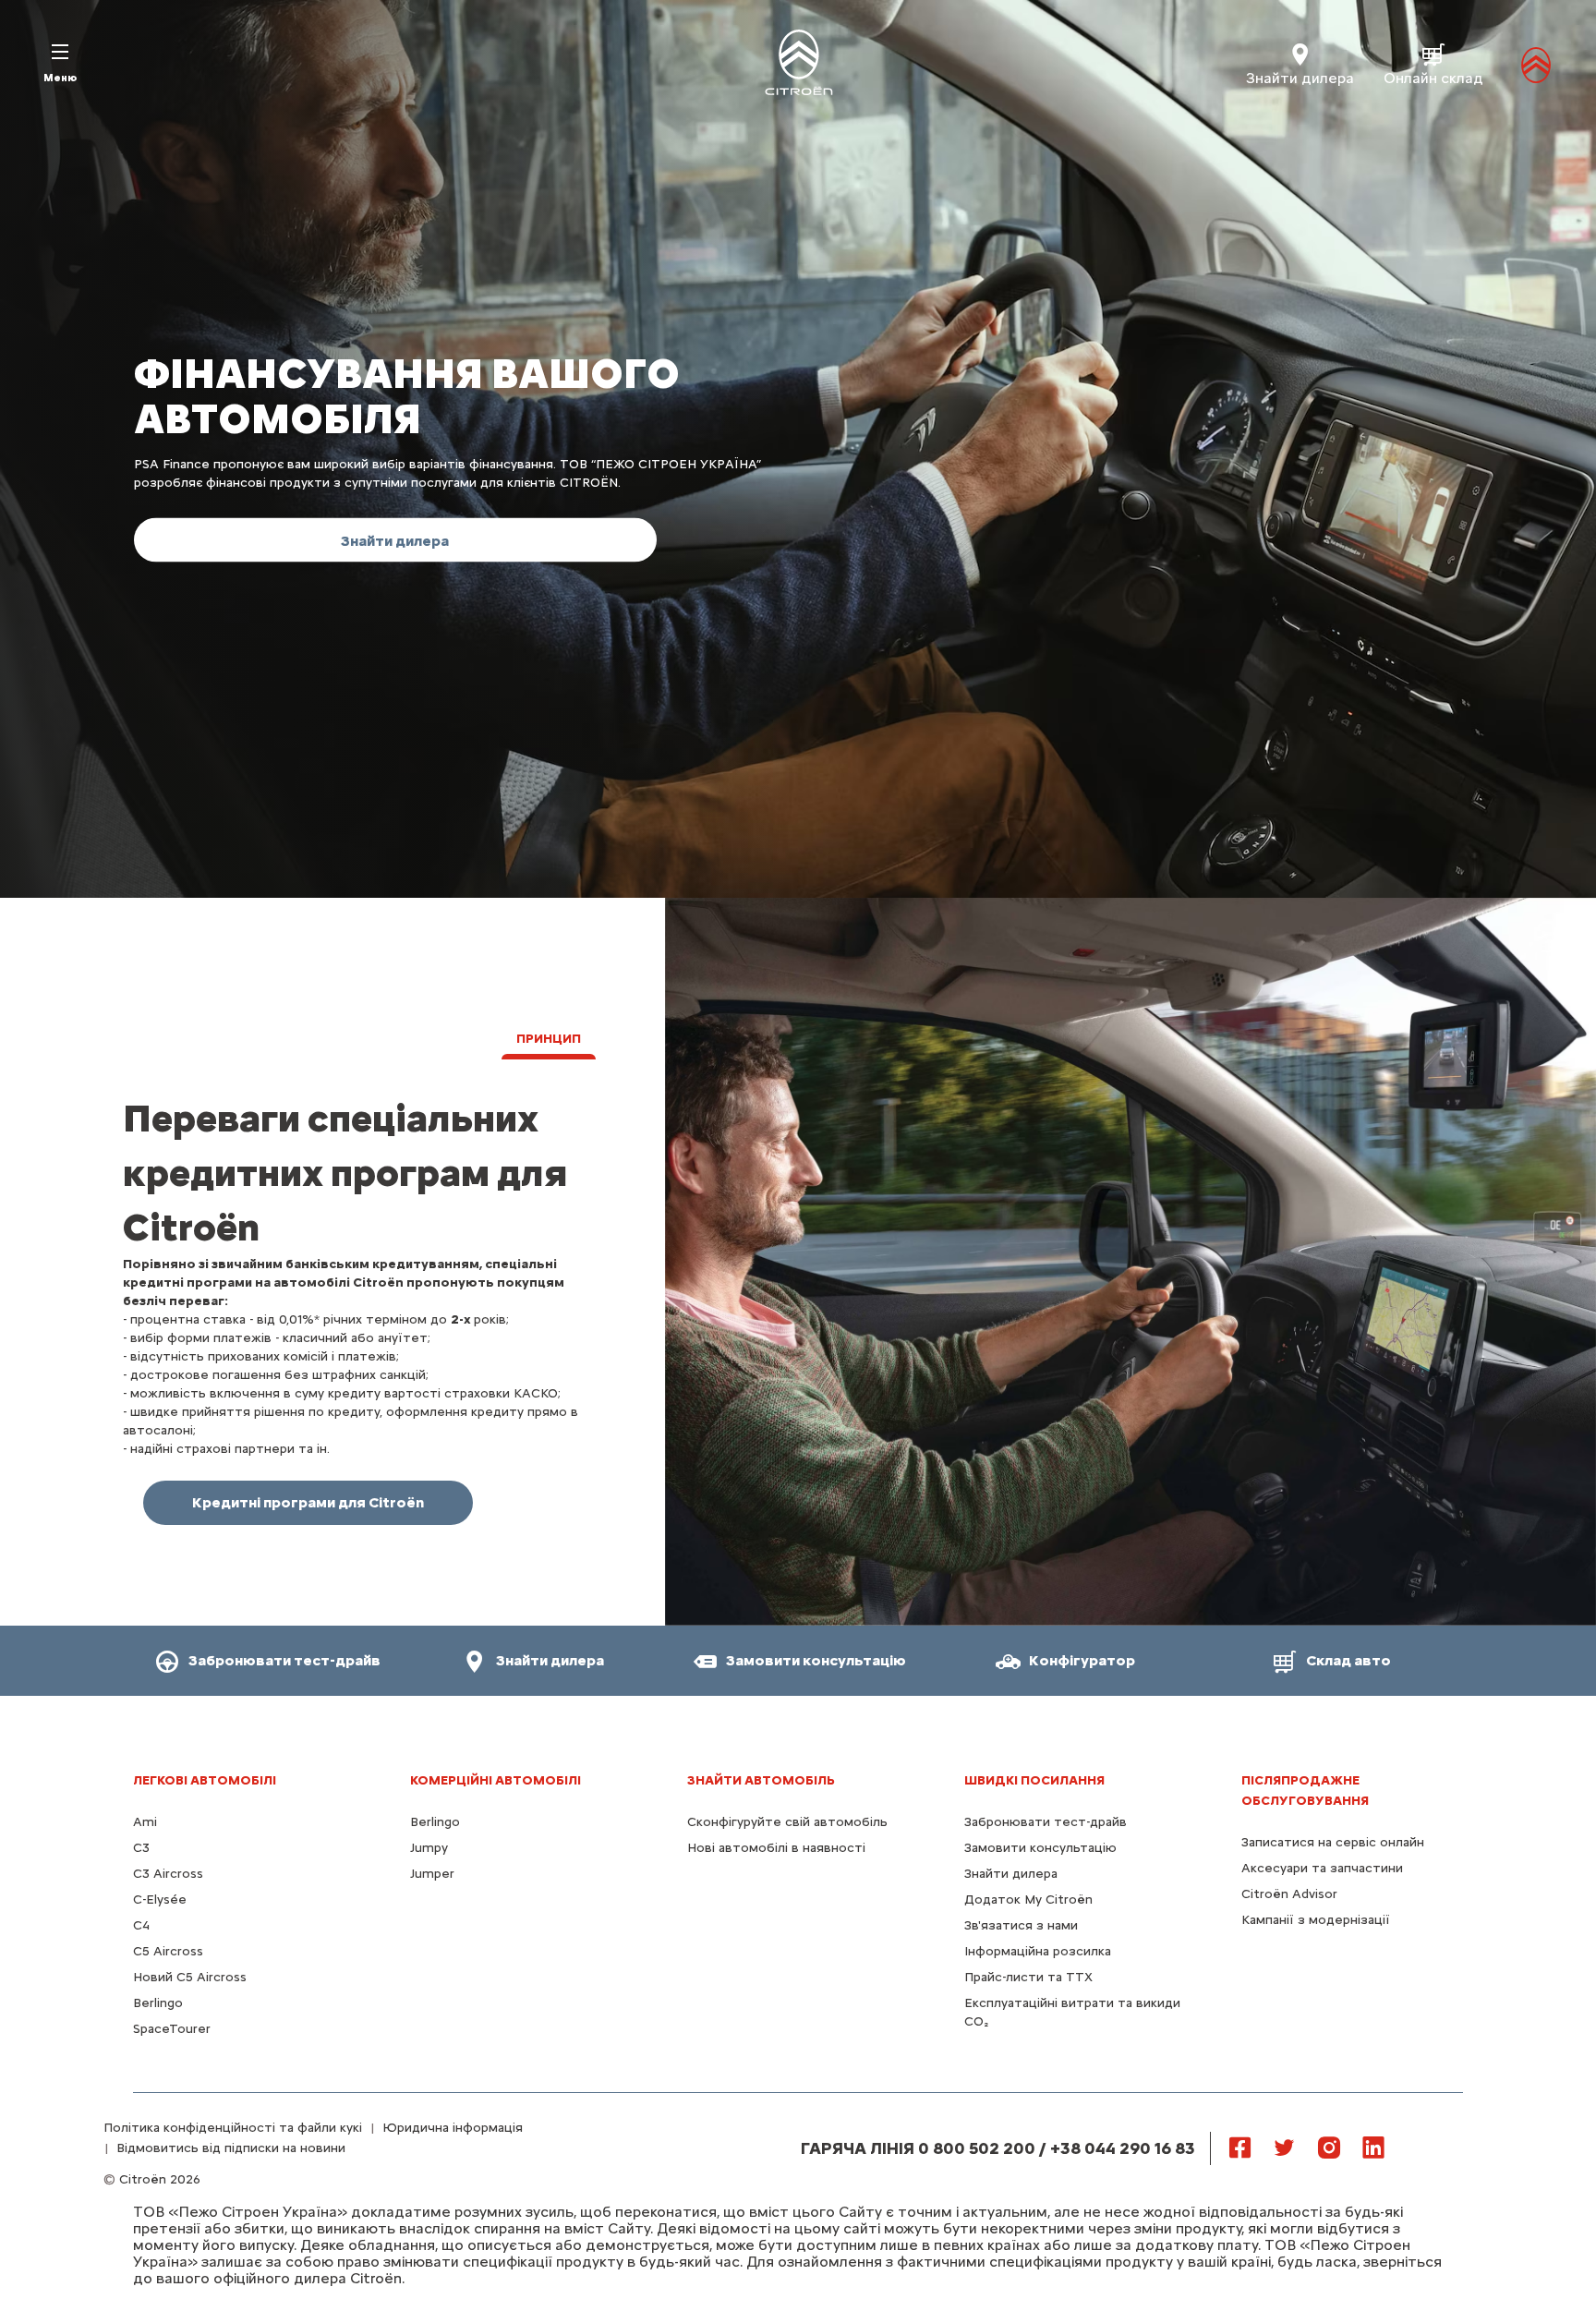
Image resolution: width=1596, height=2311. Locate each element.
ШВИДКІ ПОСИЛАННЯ (1034, 1780)
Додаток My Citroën (1028, 1900)
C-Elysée (160, 1900)
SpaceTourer (172, 2029)
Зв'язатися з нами (1021, 1925)
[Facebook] (1240, 2147)
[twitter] (1285, 2147)
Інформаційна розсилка (1038, 1951)
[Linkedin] (1373, 2147)
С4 (141, 1925)
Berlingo (158, 2003)
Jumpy (429, 1848)
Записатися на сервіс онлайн (1333, 1842)
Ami (145, 1822)
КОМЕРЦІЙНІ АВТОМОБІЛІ (496, 1780)
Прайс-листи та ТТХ (1028, 1977)
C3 (141, 1848)
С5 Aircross (168, 1951)
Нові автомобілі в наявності (776, 1848)
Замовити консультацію (1040, 1848)
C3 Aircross (168, 1874)
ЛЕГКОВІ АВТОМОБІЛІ (205, 1780)
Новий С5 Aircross (190, 1977)
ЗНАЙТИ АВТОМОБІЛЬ (761, 1780)
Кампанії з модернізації (1316, 1920)
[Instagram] (1329, 2147)
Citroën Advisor (1289, 1894)
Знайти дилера (1011, 1874)
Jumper (432, 1874)
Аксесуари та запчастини (1322, 1868)
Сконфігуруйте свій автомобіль (787, 1822)
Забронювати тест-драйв (1046, 1822)
